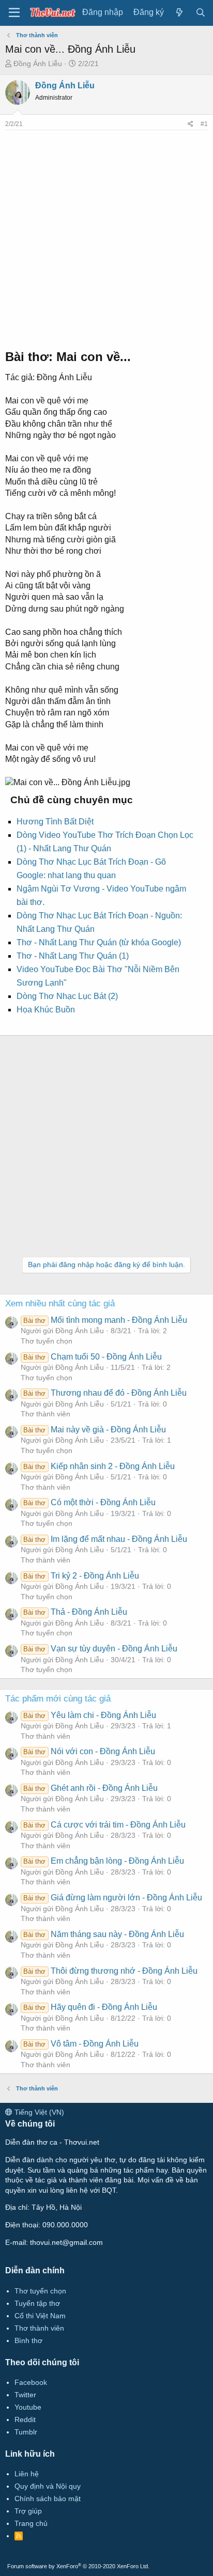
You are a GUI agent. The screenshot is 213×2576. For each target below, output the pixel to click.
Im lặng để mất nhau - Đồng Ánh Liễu (105, 1539)
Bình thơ (28, 2340)
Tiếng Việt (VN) (38, 2112)
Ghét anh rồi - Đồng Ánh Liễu (90, 1788)
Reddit (25, 2419)
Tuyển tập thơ (37, 2303)
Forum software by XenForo (78, 2566)
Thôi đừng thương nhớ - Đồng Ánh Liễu (110, 1971)
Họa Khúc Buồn (46, 1010)
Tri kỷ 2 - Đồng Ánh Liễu (81, 1576)
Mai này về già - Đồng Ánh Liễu (94, 1430)
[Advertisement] (106, 237)
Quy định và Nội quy (48, 2486)
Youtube (28, 2407)
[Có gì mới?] (180, 13)
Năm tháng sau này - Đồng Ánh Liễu (103, 1934)
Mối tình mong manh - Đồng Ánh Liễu (105, 1320)
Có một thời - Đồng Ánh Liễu (89, 1502)
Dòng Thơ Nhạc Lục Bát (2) (67, 996)
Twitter (25, 2395)
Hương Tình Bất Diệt (55, 822)
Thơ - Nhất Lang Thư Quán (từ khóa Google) (99, 942)
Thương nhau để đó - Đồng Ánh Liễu (105, 1393)
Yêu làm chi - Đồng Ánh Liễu (89, 1715)
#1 (204, 124)
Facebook (31, 2382)
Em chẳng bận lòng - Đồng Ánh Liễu (103, 1861)
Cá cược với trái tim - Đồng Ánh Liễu (104, 1825)
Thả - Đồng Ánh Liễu (75, 1612)
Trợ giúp (28, 2511)
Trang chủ (31, 2523)
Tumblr (26, 2432)
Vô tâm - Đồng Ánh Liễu (81, 2044)
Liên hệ (27, 2474)
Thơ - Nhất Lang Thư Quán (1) (73, 956)
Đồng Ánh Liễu (38, 64)
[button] (14, 13)
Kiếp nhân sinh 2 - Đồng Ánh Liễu (99, 1466)
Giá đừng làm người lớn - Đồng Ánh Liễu (112, 1898)
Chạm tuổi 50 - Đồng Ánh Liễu (92, 1357)
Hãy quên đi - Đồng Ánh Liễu (90, 2007)
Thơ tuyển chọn (47, 1341)
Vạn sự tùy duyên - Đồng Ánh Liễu (100, 1649)
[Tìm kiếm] (200, 13)
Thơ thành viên (45, 1414)
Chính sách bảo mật (48, 2499)
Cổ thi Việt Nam (40, 2316)
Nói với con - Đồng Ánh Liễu (89, 1751)
